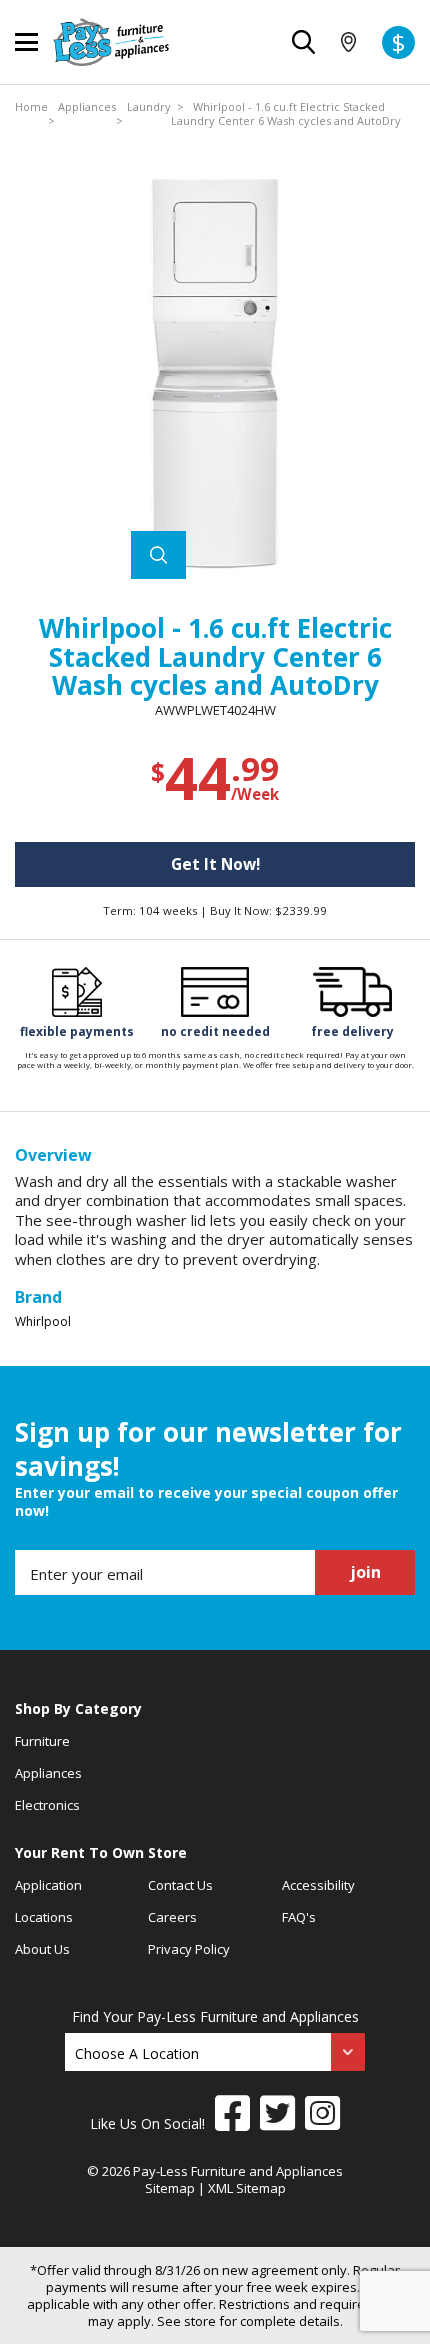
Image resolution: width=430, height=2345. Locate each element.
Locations (44, 1917)
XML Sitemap (247, 2188)
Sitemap (170, 2188)
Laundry (149, 107)
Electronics (47, 1805)
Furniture (42, 1741)
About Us (42, 1949)
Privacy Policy (189, 1949)
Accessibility (318, 1885)
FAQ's (299, 1917)
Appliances (87, 107)
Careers (172, 1917)
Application (48, 1885)
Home (31, 107)
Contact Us (180, 1885)
